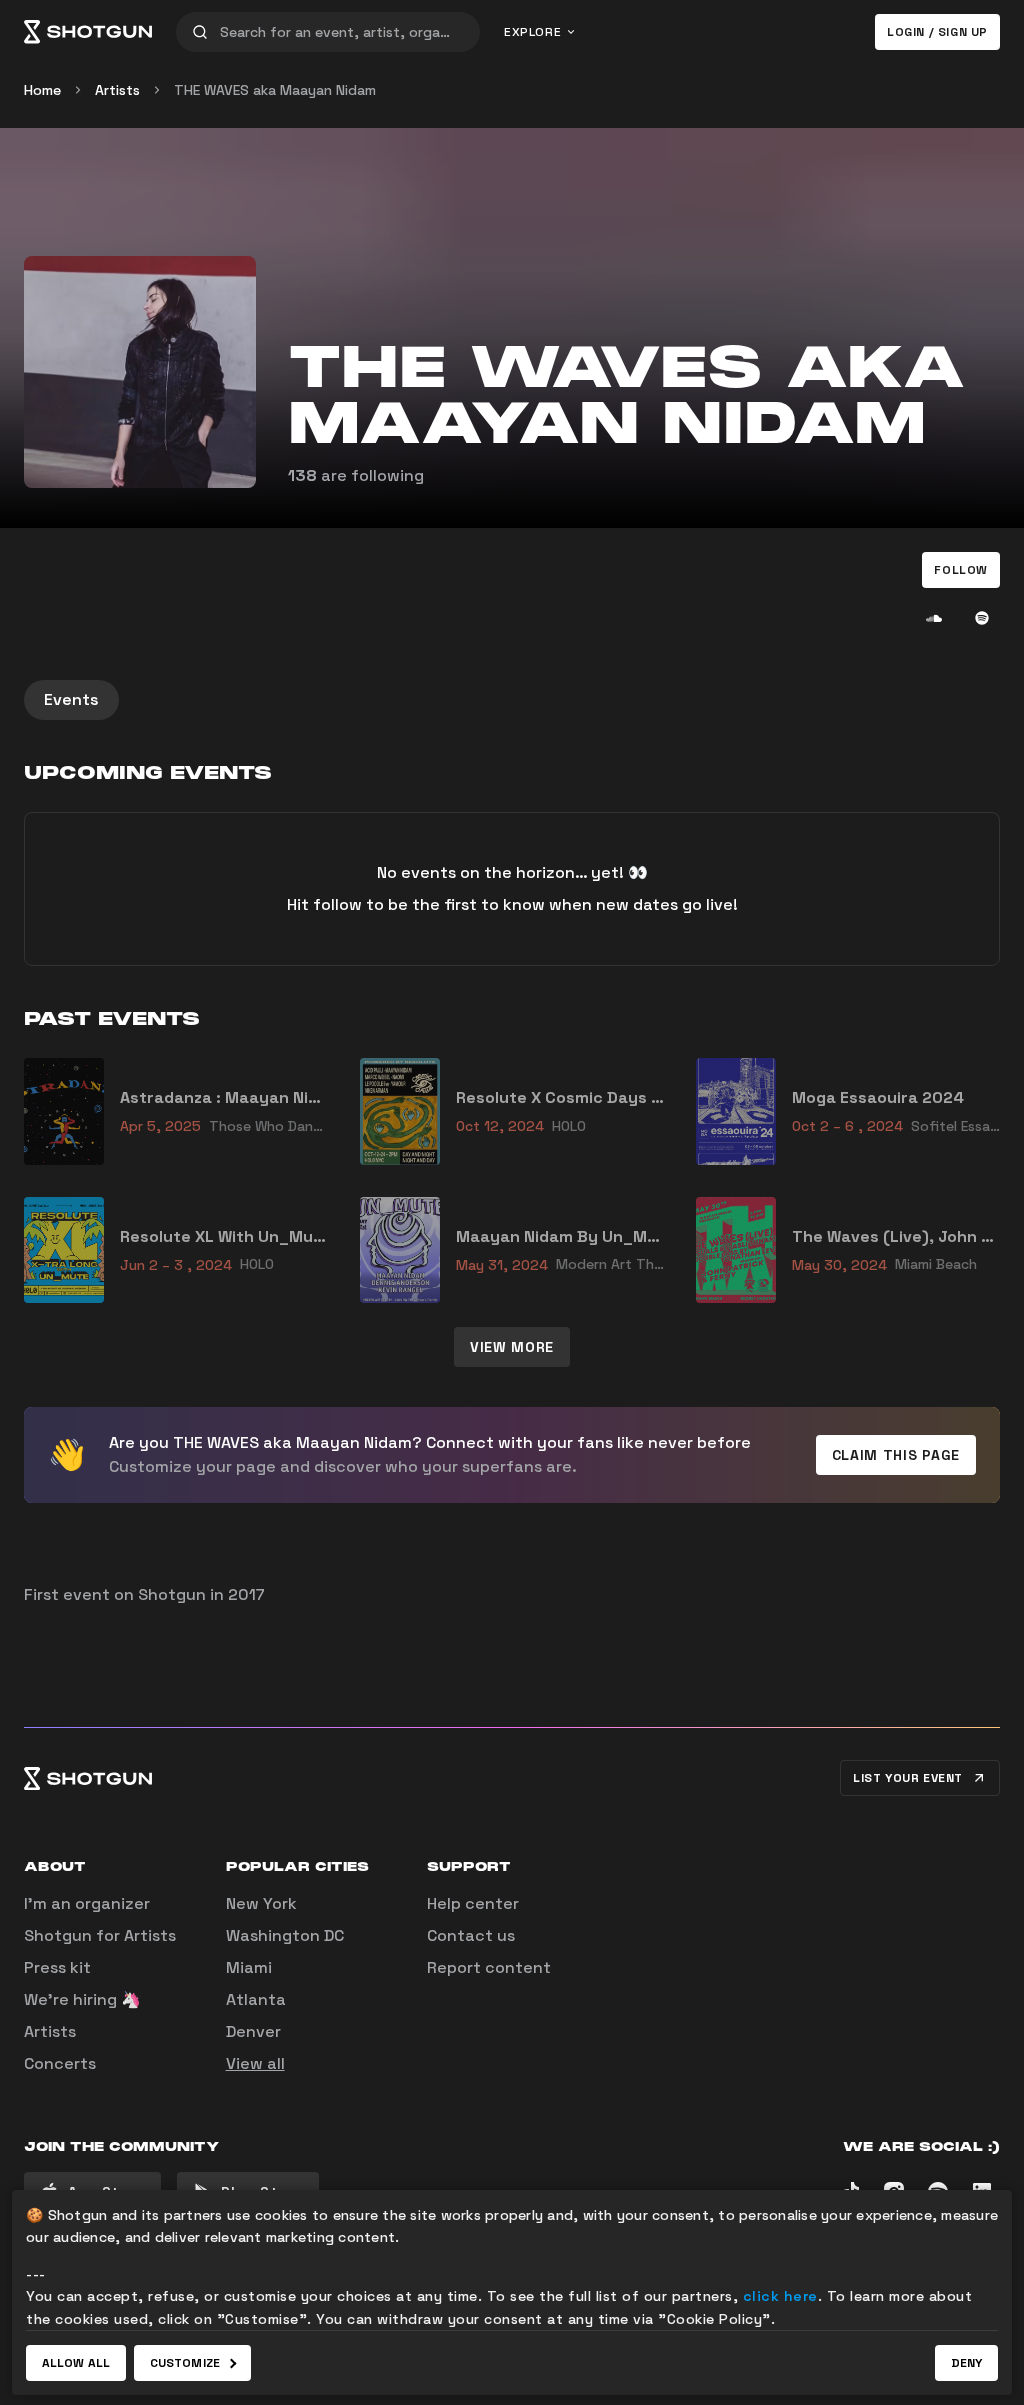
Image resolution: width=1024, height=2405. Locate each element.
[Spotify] (982, 618)
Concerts (60, 2063)
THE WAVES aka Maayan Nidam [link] (275, 90)
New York (261, 1903)
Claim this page (896, 1455)
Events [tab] (71, 699)
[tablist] (512, 700)
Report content (489, 1967)
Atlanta (256, 1999)
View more (512, 1347)
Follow (961, 570)
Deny (966, 2363)
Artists (117, 90)
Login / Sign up (937, 32)
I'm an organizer (87, 1903)
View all (255, 2063)
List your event (908, 1778)
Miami (249, 1967)
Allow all (76, 2363)
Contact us (471, 1935)
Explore (532, 32)
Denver (253, 2031)
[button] (961, 570)
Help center (473, 1903)
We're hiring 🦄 (82, 1999)
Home (42, 90)
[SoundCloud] (934, 618)
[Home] (88, 32)
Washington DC (285, 1935)
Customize (185, 2363)
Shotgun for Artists (100, 1935)
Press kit (57, 1967)
